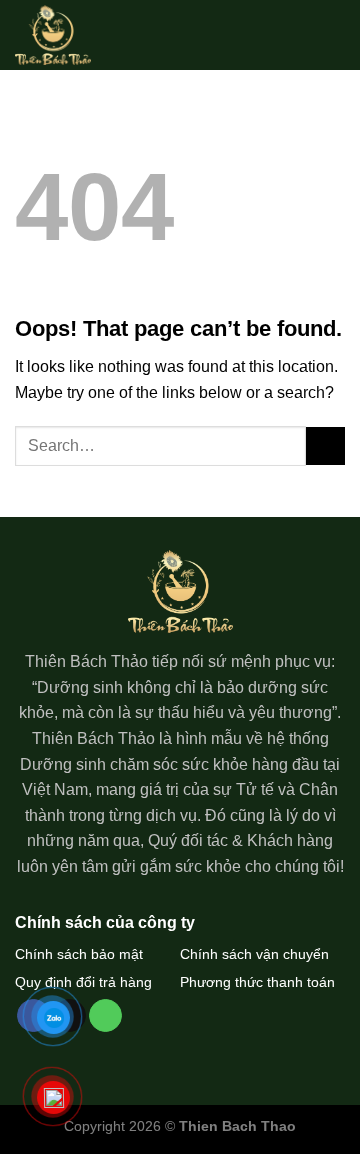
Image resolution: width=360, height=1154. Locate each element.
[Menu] (333, 34)
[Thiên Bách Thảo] (64, 35)
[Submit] (325, 446)
